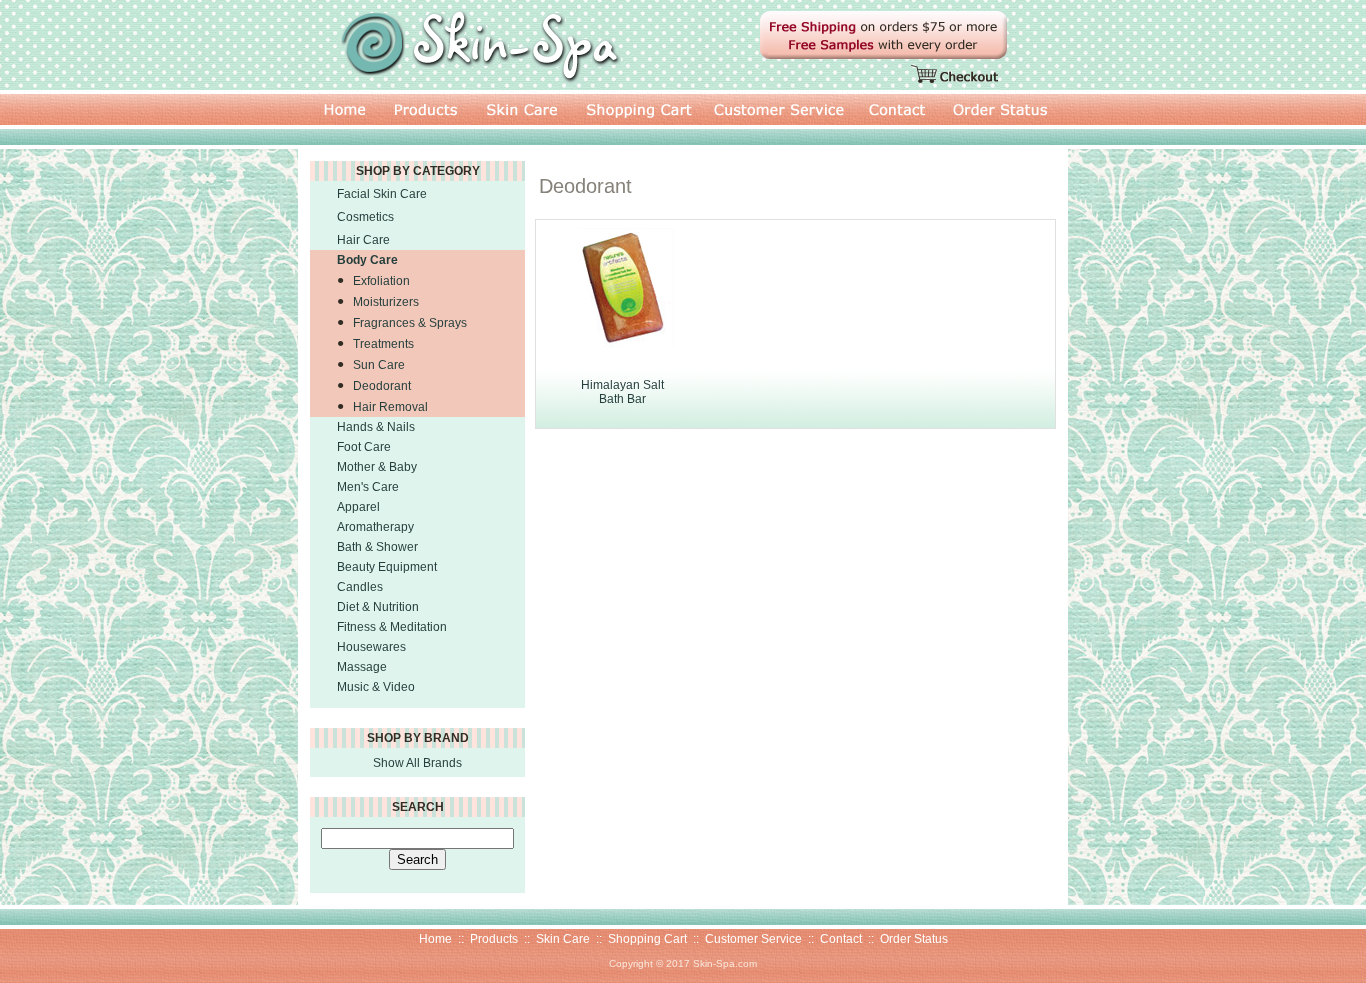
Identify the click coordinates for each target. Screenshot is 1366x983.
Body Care (367, 260)
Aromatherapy (375, 527)
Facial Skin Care (382, 194)
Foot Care (364, 447)
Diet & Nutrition (378, 607)
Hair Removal (390, 407)
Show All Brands (417, 763)
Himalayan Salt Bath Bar (622, 392)
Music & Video (376, 687)
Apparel (358, 507)
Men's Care (368, 487)
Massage (362, 667)
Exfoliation (381, 281)
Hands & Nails (376, 427)
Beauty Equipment (387, 567)
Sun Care (379, 365)
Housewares (371, 647)
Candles (360, 587)
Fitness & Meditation (392, 627)
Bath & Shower (377, 547)
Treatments (383, 344)
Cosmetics (365, 217)
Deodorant (382, 386)
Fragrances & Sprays (410, 323)
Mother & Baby (377, 467)
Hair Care (363, 240)
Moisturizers (386, 302)
